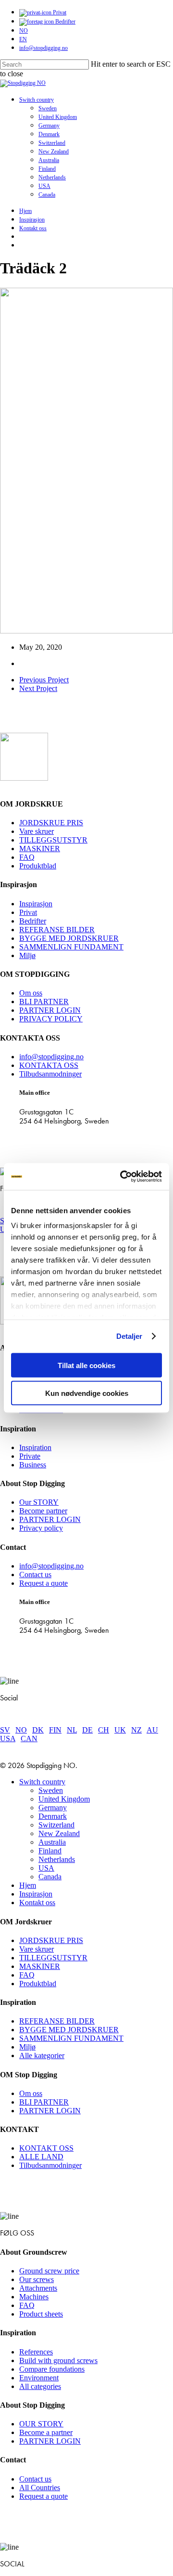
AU (152, 1730)
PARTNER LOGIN (50, 1010)
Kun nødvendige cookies (87, 1393)
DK (38, 1730)
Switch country (42, 1782)
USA (8, 1739)
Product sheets (41, 2314)
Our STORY (39, 1502)
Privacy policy (41, 1528)
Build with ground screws (58, 2360)
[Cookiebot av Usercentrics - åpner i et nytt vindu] (122, 1177)
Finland (50, 1851)
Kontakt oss (37, 1903)
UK (120, 1730)
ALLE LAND (41, 2157)
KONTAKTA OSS (49, 1065)
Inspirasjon (36, 904)
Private (30, 1456)
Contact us (35, 1575)
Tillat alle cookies (86, 1365)
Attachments (38, 2288)
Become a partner (46, 2432)
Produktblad (38, 866)
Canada (50, 1877)
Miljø (27, 955)
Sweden (51, 1790)
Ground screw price (49, 2271)
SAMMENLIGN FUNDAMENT (71, 947)
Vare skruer (37, 831)
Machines (34, 2297)
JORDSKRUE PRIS (51, 823)
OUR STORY (41, 2424)
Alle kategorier (42, 2055)
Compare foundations (52, 2369)
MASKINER (40, 849)
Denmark (53, 1816)
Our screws (37, 2279)
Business (33, 1465)
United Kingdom (64, 1799)
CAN (29, 1739)
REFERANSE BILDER (57, 930)
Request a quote (43, 1583)
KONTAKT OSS (46, 2148)
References (36, 2352)
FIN (55, 1730)
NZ (136, 1730)
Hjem (28, 1885)
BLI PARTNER (44, 1001)
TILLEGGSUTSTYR (53, 840)
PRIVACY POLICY (51, 1019)
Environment (39, 2378)
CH (104, 1730)
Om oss (31, 993)
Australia (52, 1842)
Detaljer (130, 1336)
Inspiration (35, 1447)
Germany (53, 1808)
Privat (28, 912)
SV (5, 1730)
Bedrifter (33, 921)
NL (72, 1730)
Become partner (43, 1511)
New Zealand (59, 1833)
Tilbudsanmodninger (50, 1074)
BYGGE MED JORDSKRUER (69, 938)
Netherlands (57, 1859)
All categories (40, 2386)
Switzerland (56, 1825)
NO (21, 1730)
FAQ (27, 857)
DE (87, 1730)
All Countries (40, 2488)
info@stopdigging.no (51, 1057)
